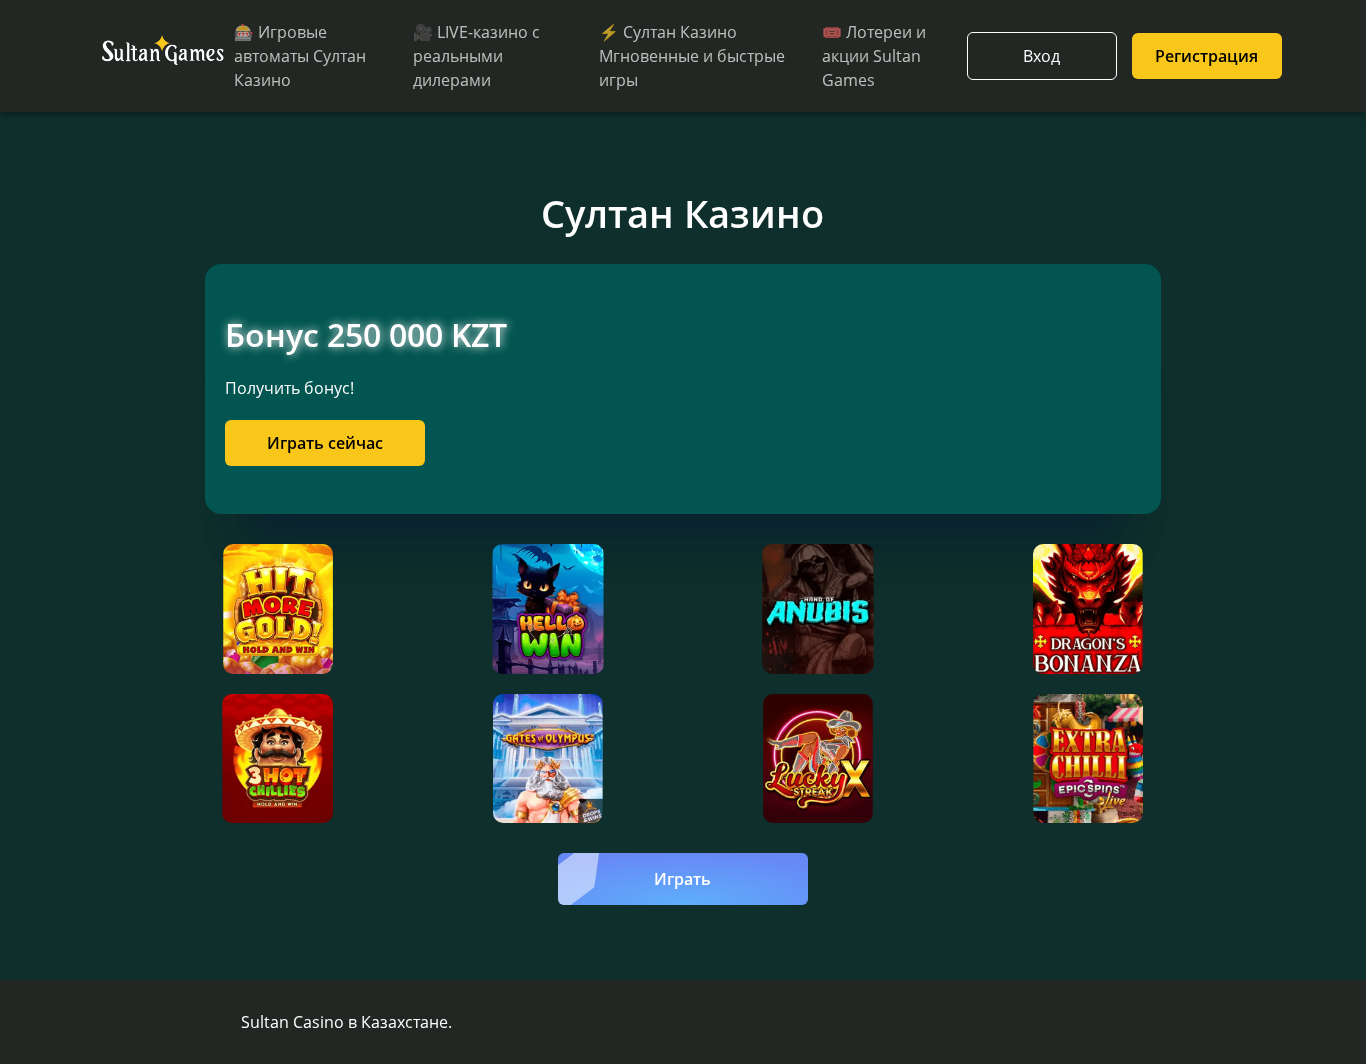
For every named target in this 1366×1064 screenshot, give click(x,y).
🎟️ (874, 56)
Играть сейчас (325, 443)
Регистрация (1206, 56)
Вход (1041, 56)
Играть (682, 879)
